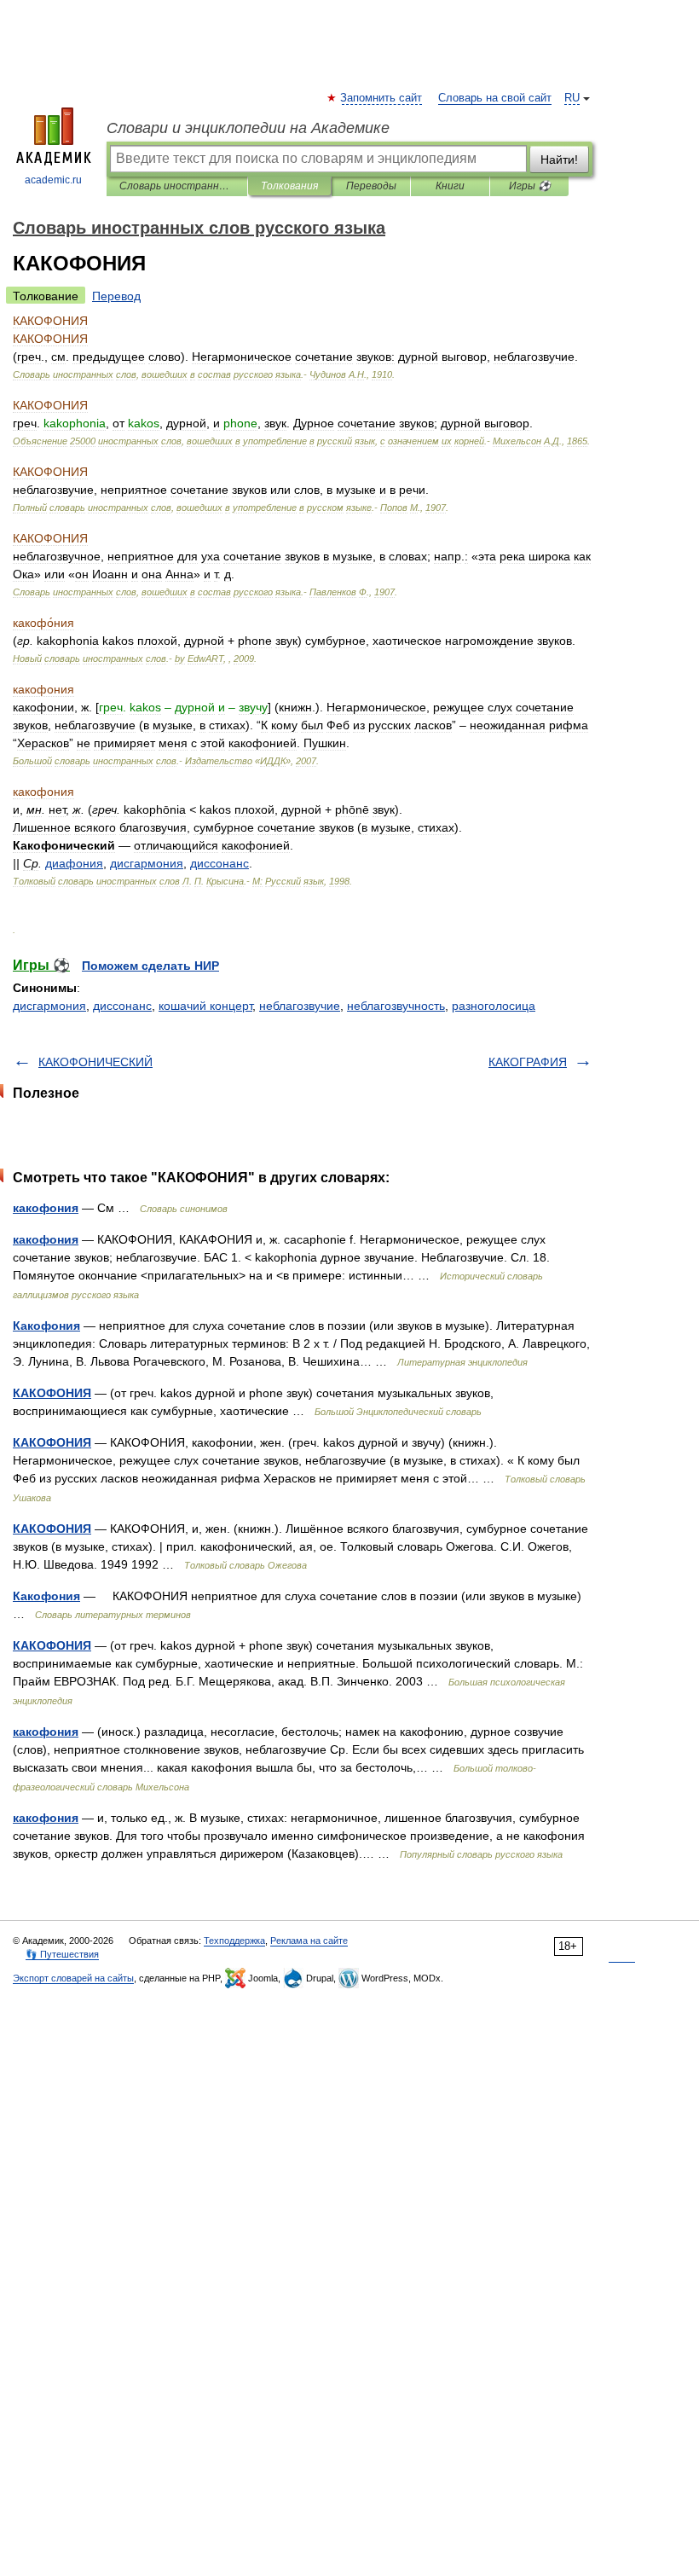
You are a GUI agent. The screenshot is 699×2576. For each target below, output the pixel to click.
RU (572, 98)
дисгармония (49, 1006)
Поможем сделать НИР (150, 966)
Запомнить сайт (382, 98)
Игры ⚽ (530, 186)
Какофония (46, 1326)
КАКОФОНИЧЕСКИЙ (95, 1062)
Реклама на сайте (309, 1941)
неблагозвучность (396, 1006)
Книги (450, 186)
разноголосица (494, 1006)
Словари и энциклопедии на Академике (248, 128)
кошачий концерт (205, 1006)
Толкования (289, 186)
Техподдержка (234, 1941)
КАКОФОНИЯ (52, 1393)
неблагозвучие (300, 1006)
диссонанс (122, 1006)
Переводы (371, 186)
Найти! (559, 160)
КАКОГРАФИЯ (528, 1062)
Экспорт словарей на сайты (73, 1978)
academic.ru (53, 180)
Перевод (116, 296)
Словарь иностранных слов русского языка (177, 186)
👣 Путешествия (62, 1954)
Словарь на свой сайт (495, 98)
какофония (46, 1208)
